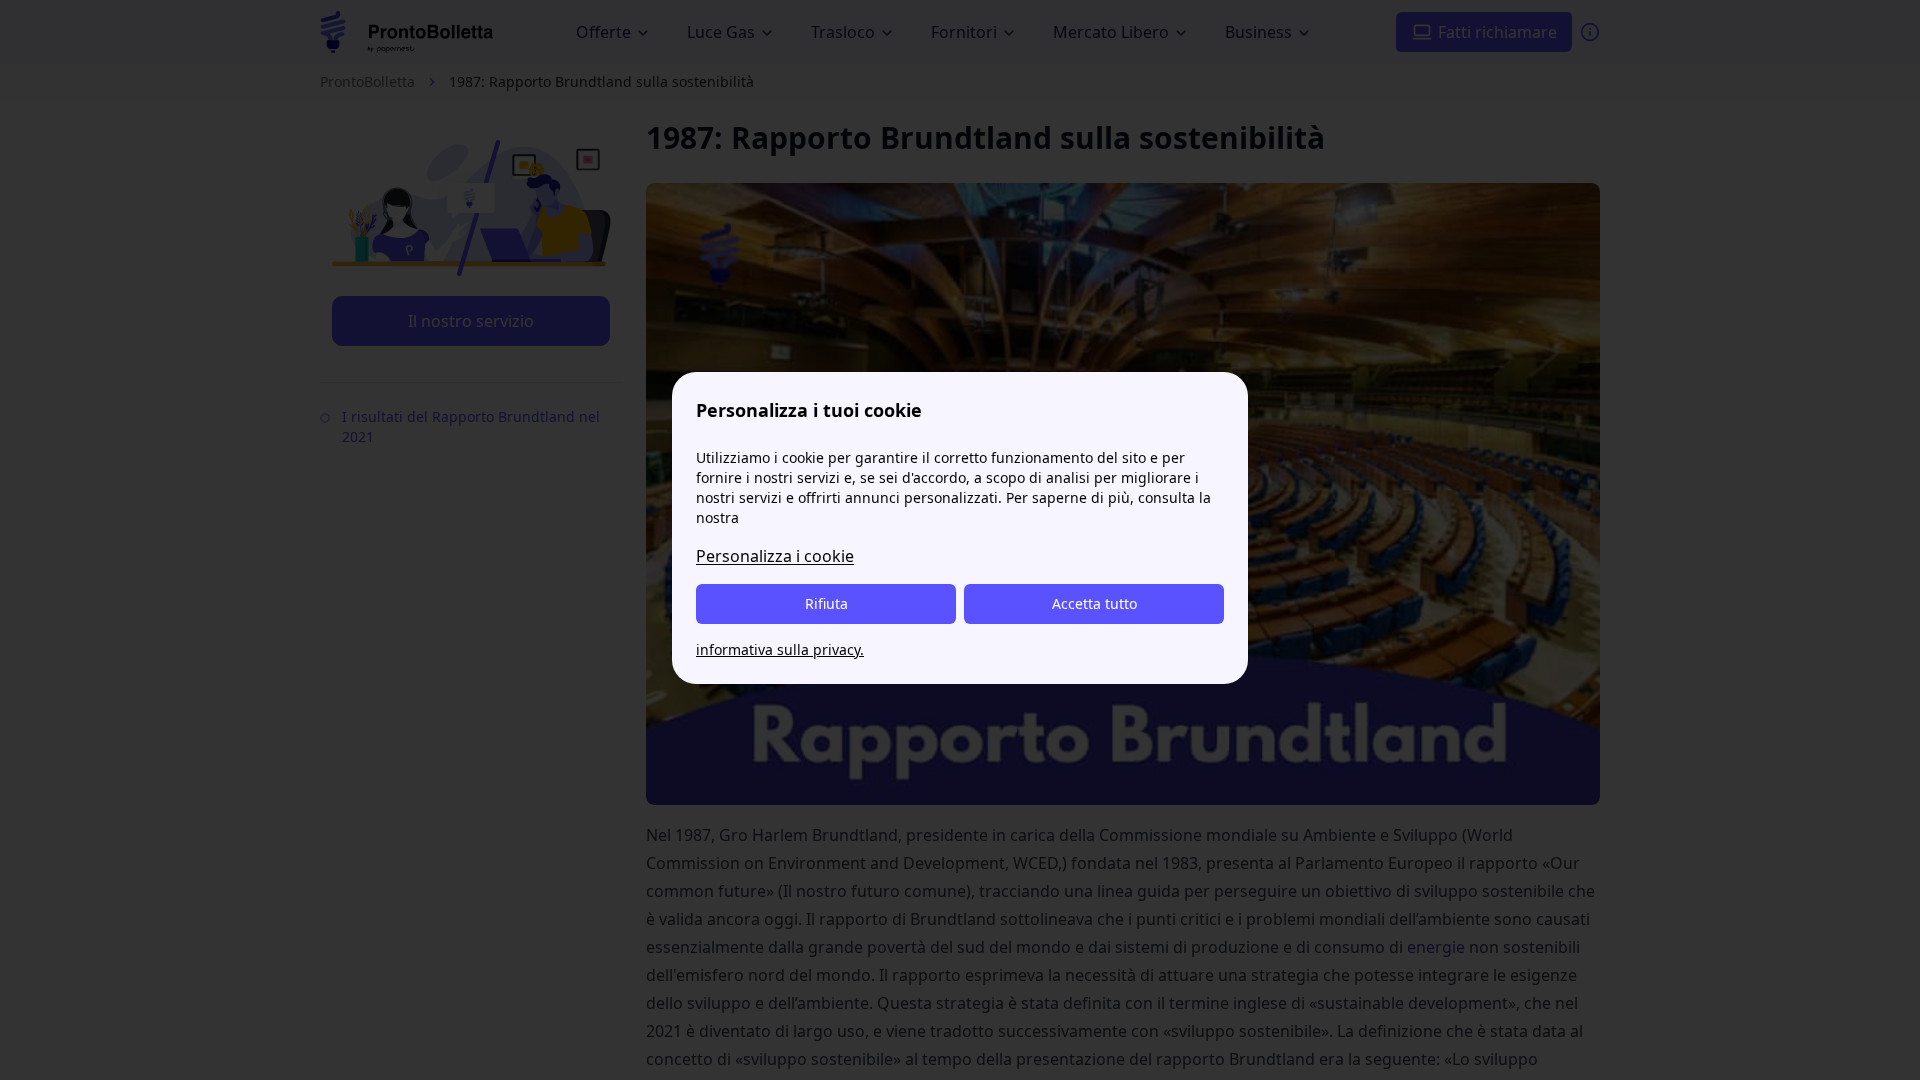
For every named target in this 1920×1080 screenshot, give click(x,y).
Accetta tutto (1094, 603)
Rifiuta (826, 603)
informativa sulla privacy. (780, 649)
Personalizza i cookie (775, 556)
